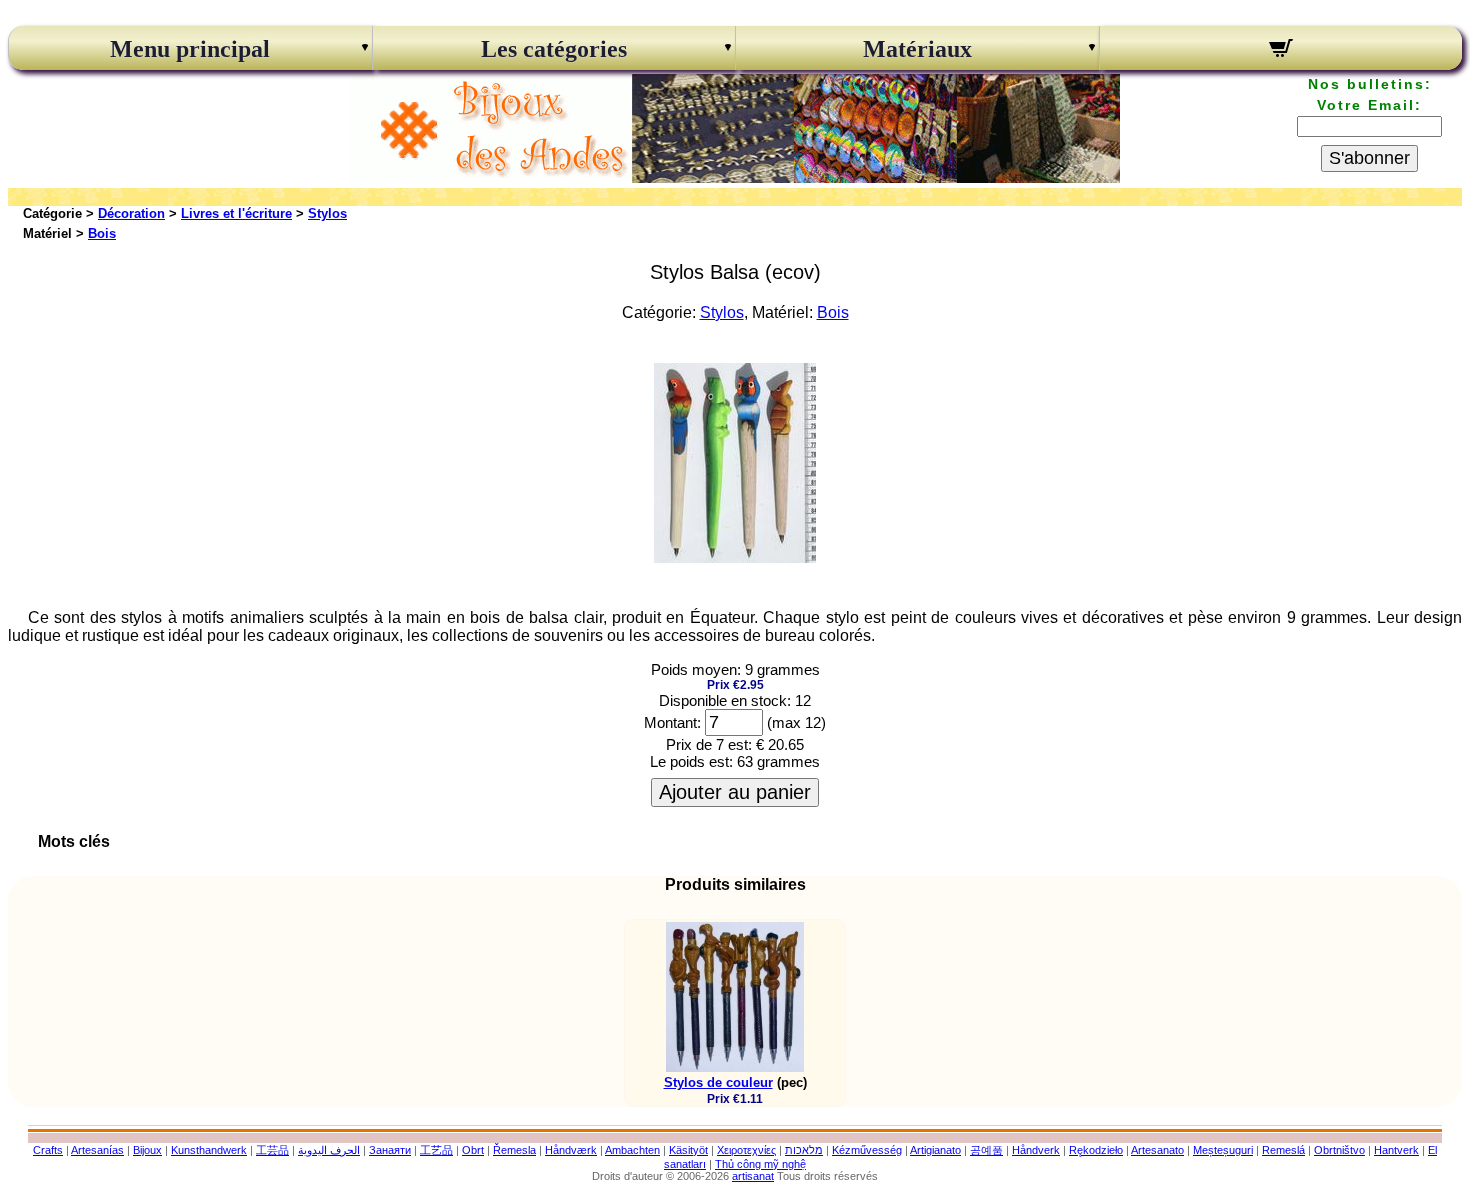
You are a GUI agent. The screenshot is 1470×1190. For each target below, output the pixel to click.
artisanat (753, 1176)
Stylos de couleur (718, 1082)
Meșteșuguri (1223, 1150)
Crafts (48, 1150)
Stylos (327, 213)
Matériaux (917, 49)
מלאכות (804, 1150)
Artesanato (1157, 1150)
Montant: (672, 722)
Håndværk (571, 1150)
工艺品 (436, 1150)
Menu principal (190, 49)
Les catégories (554, 49)
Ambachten (632, 1150)
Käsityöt (688, 1150)
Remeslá (1283, 1150)
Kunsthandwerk (209, 1150)
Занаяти (390, 1150)
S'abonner (1369, 158)
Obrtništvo (1339, 1150)
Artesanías (97, 1150)
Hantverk (1396, 1150)
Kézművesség (867, 1150)
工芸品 (272, 1150)
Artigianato (935, 1150)
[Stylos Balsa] (735, 557)
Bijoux (147, 1150)
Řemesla (514, 1150)
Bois (102, 233)
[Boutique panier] (1281, 51)
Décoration (131, 213)
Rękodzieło (1096, 1150)
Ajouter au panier (735, 792)
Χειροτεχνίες (746, 1150)
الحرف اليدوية (329, 1150)
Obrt (473, 1150)
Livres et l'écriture (236, 213)
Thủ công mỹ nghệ (760, 1164)
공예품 (986, 1150)
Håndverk (1036, 1150)
